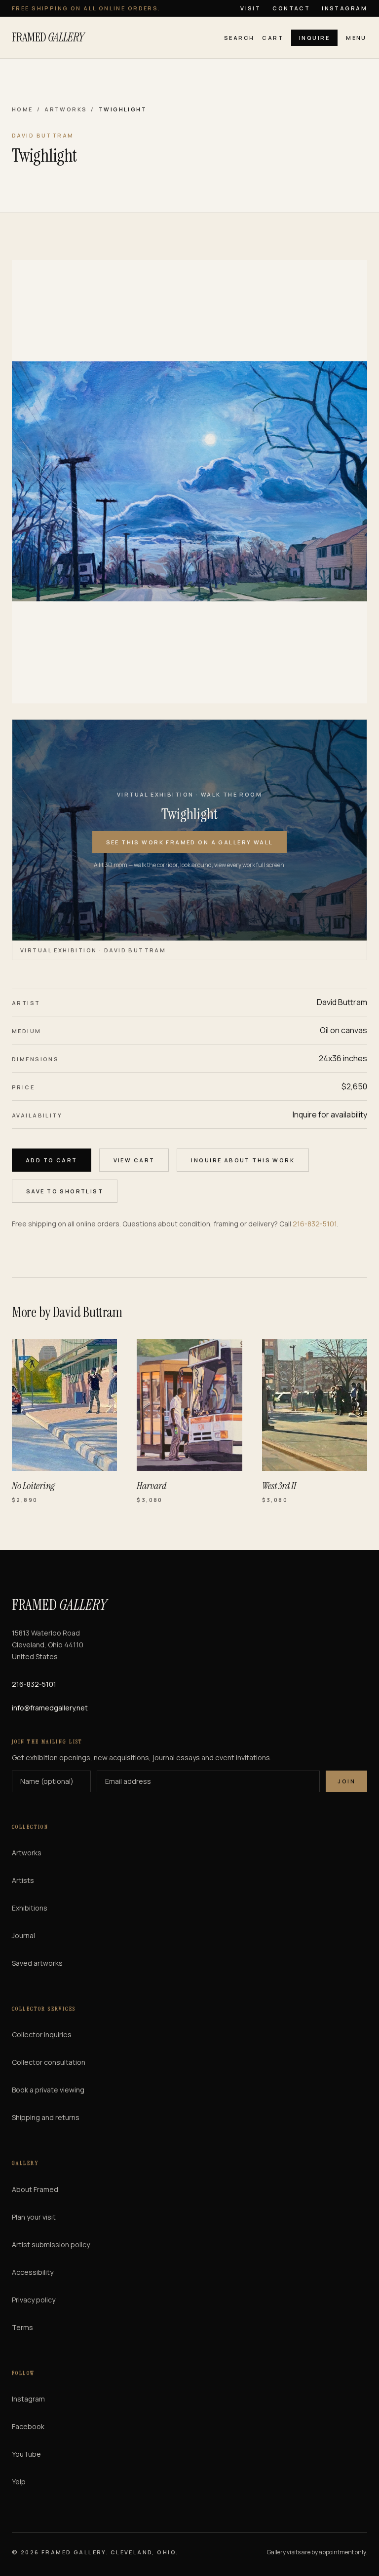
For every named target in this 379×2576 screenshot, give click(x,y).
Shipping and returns (46, 2117)
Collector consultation (49, 2062)
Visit (250, 8)
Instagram (344, 8)
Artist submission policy (51, 2245)
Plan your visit (34, 2217)
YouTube (26, 2454)
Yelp (19, 2482)
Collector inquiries (42, 2035)
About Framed (35, 2189)
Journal (23, 1935)
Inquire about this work (243, 1160)
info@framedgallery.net (50, 1708)
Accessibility (33, 2272)
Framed (48, 37)
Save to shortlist (65, 1191)
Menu (356, 38)
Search (239, 38)
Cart (273, 38)
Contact (291, 8)
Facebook (28, 2426)
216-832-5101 (315, 1224)
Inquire (314, 38)
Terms (22, 2327)
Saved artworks (37, 1963)
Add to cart (52, 1160)
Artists (23, 1880)
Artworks (66, 109)
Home (22, 109)
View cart (134, 1160)
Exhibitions (30, 1908)
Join (346, 1781)
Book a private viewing (48, 2090)
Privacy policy (34, 2300)
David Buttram (342, 1002)
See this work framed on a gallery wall (190, 842)
